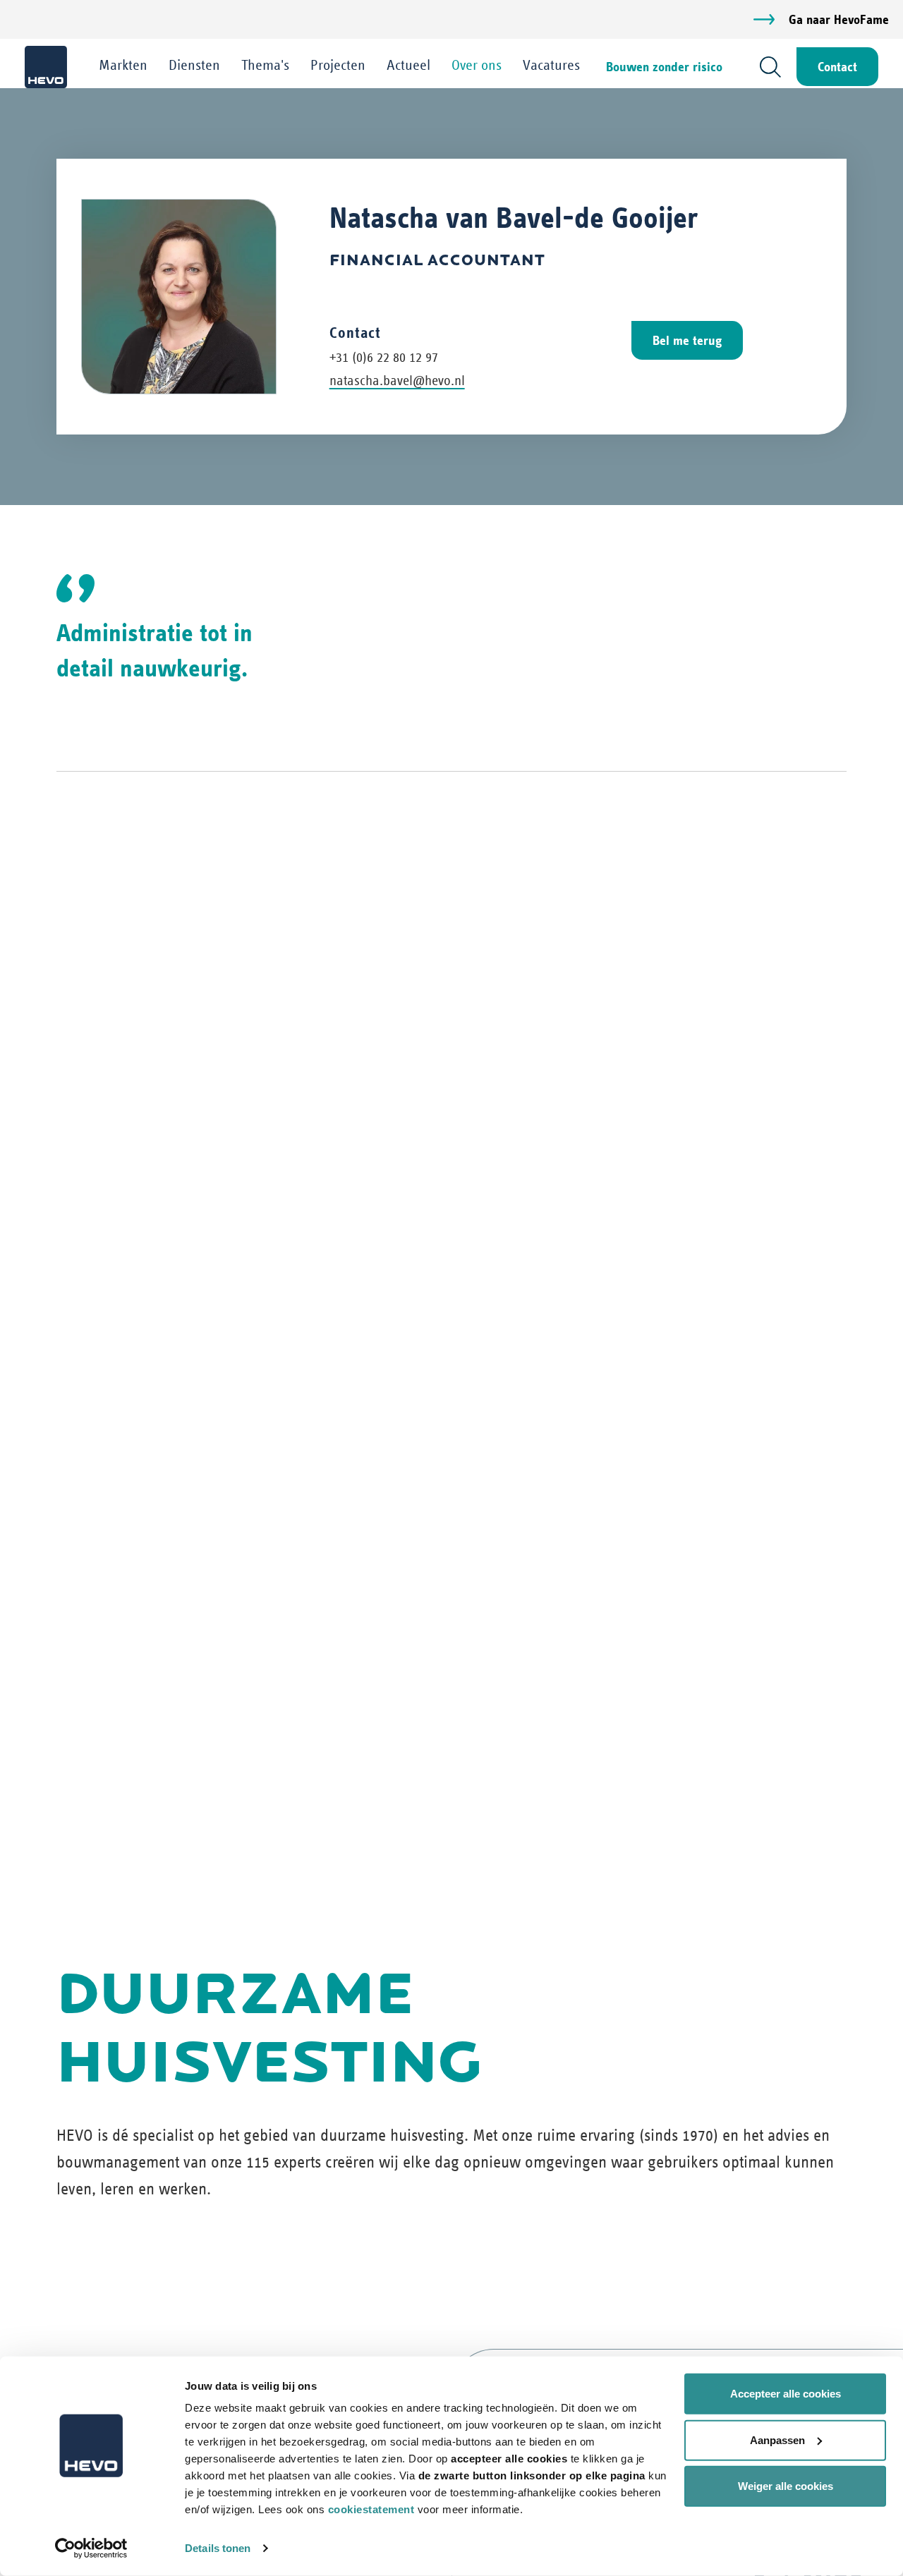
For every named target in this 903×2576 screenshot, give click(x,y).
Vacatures (551, 65)
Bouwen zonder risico (664, 67)
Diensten (194, 65)
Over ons (477, 65)
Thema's (265, 65)
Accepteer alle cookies (786, 2394)
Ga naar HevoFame (839, 19)
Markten (123, 65)
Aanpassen (777, 2440)
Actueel (408, 65)
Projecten (338, 65)
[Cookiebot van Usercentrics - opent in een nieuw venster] (91, 2548)
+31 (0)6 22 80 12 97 (384, 357)
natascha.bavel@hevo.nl (397, 381)
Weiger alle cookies (786, 2486)
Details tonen (218, 2548)
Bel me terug (687, 340)
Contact (837, 67)
